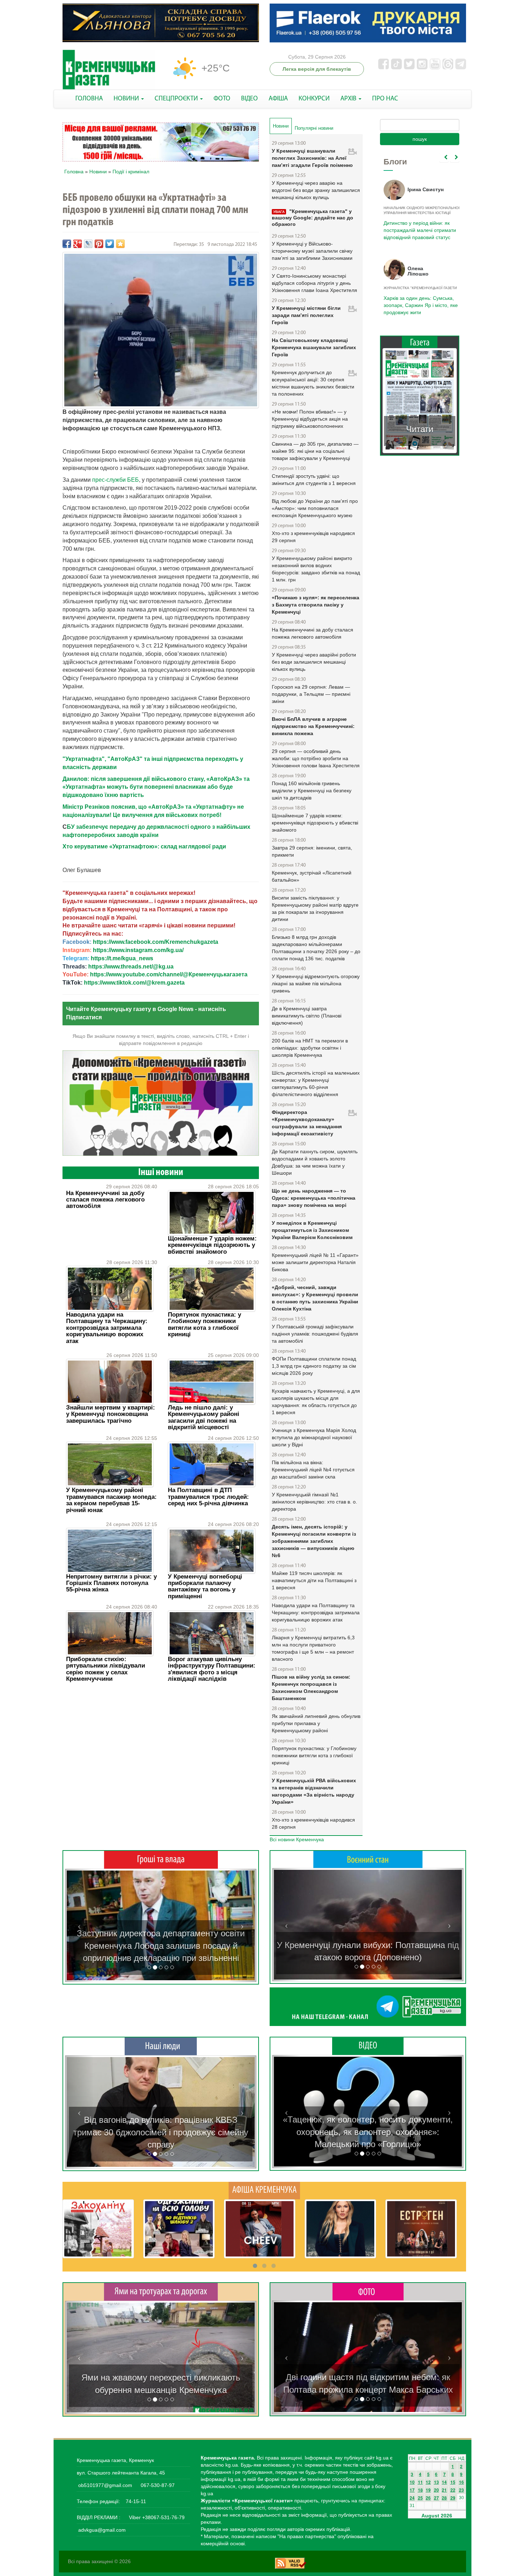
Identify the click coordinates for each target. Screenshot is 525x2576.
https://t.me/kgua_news (122, 958)
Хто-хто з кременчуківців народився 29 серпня (313, 537)
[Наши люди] (161, 2046)
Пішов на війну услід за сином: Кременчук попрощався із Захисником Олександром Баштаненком (311, 1688)
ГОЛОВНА (89, 99)
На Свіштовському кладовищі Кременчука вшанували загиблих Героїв (314, 347)
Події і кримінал (131, 172)
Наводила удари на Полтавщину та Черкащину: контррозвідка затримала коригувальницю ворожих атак (107, 1328)
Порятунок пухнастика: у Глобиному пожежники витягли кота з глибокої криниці (204, 1324)
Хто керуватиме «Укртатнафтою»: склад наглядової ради (144, 846)
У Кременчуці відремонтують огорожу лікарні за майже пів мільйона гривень (316, 984)
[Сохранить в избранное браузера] (120, 244)
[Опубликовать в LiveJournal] (88, 244)
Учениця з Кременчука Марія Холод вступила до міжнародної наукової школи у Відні (314, 1437)
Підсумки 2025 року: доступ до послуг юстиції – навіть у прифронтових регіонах (419, 305)
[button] (79, 1925)
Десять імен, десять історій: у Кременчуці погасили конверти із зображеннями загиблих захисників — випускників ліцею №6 (314, 1541)
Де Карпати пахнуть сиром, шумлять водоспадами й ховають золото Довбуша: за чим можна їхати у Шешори (315, 1162)
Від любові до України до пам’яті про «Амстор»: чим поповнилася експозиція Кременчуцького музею (315, 508)
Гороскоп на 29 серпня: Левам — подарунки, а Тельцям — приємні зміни (311, 694)
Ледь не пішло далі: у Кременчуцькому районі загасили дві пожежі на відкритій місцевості (204, 1417)
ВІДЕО (249, 99)
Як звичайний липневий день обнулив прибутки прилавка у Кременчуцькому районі (316, 1723)
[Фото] (368, 2291)
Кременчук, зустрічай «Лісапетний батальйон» (312, 876)
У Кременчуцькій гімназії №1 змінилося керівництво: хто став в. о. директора (314, 1502)
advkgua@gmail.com (102, 2530)
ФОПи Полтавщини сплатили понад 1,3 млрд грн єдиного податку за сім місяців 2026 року (314, 1366)
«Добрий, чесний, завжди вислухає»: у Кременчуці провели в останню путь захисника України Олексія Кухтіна (315, 1298)
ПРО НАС (385, 99)
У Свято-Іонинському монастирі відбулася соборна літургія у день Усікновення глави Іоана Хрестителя (314, 283)
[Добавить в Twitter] (110, 244)
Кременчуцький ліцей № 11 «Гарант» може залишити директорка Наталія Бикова (315, 1262)
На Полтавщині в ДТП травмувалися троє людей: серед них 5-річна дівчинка (208, 1497)
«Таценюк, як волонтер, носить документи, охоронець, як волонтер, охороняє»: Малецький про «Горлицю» (368, 2132)
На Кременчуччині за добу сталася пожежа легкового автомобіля (105, 1200)
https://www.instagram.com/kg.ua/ (138, 950)
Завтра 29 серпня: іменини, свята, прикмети (312, 851)
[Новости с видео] (368, 2046)
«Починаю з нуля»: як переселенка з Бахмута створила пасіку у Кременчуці (316, 605)
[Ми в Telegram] (368, 2007)
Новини (98, 172)
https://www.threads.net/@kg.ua (131, 967)
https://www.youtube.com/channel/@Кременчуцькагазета (169, 974)
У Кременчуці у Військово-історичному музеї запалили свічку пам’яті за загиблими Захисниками (312, 251)
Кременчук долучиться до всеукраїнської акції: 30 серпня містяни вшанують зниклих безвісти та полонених (313, 383)
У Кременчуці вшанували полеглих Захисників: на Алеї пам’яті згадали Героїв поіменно (312, 158)
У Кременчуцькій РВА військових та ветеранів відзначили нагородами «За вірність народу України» (314, 1791)
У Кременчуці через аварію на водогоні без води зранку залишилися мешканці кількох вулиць (316, 190)
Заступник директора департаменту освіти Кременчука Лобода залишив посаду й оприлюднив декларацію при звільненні (161, 1946)
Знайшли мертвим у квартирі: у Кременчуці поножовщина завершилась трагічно (111, 1414)
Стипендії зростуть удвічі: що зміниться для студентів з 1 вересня (314, 480)
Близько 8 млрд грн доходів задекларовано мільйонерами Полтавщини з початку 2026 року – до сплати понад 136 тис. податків (316, 948)
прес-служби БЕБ (116, 480)
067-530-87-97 (157, 2485)
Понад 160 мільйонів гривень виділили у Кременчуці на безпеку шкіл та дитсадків (312, 791)
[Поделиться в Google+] (77, 244)
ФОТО (222, 99)
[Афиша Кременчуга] (264, 2190)
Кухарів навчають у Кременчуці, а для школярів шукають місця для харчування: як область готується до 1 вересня (316, 1402)
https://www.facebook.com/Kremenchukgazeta (156, 942)
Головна (74, 172)
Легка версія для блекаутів (317, 69)
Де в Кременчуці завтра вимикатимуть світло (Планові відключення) (307, 1016)
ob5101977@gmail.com (105, 2485)
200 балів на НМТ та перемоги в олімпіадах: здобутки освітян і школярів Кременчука (310, 1048)
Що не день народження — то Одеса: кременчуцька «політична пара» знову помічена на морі (314, 1198)
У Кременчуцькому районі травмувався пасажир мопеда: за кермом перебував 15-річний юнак (111, 1500)
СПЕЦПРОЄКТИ (177, 99)
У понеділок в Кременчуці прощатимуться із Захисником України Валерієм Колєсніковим (312, 1230)
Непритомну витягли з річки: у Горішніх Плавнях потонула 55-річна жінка (111, 1583)
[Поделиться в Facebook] (67, 244)
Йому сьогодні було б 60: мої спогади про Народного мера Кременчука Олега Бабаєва (418, 226)
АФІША (278, 99)
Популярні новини (314, 128)
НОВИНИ (127, 99)
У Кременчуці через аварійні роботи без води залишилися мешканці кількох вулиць (314, 662)
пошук (420, 139)
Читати (420, 429)
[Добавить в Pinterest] (99, 244)
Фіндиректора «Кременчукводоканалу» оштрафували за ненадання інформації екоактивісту (307, 1123)
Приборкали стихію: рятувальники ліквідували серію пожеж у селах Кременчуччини (106, 1669)
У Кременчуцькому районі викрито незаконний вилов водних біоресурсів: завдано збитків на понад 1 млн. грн (316, 569)
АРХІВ (349, 99)
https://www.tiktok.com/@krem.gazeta (134, 983)
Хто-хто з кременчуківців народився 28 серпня (313, 1823)
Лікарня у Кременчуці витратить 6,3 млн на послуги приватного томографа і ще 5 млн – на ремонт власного (313, 1648)
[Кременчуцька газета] (109, 70)
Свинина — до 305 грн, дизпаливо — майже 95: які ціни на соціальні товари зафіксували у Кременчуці (315, 451)
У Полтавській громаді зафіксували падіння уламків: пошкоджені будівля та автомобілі (315, 1334)
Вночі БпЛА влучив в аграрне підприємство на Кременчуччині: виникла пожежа (313, 726)
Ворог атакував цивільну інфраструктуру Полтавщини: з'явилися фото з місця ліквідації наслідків (212, 1669)
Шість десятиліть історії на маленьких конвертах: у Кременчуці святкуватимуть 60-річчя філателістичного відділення (316, 1084)
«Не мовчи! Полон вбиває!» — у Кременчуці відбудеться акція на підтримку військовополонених (310, 419)
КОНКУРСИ (314, 99)
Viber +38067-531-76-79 (156, 2517)
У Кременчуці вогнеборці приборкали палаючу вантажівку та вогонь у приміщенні (205, 1586)
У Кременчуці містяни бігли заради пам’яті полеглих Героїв (306, 315)
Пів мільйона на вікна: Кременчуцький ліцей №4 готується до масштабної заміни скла (313, 1470)
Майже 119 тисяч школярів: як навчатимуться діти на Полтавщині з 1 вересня (314, 1580)
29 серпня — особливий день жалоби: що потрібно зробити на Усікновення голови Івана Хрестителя (316, 758)
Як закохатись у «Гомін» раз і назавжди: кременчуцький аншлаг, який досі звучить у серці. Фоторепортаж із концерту (368, 2377)
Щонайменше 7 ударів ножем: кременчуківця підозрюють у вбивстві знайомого (212, 1245)
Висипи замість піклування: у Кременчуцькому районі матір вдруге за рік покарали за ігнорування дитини (315, 908)
